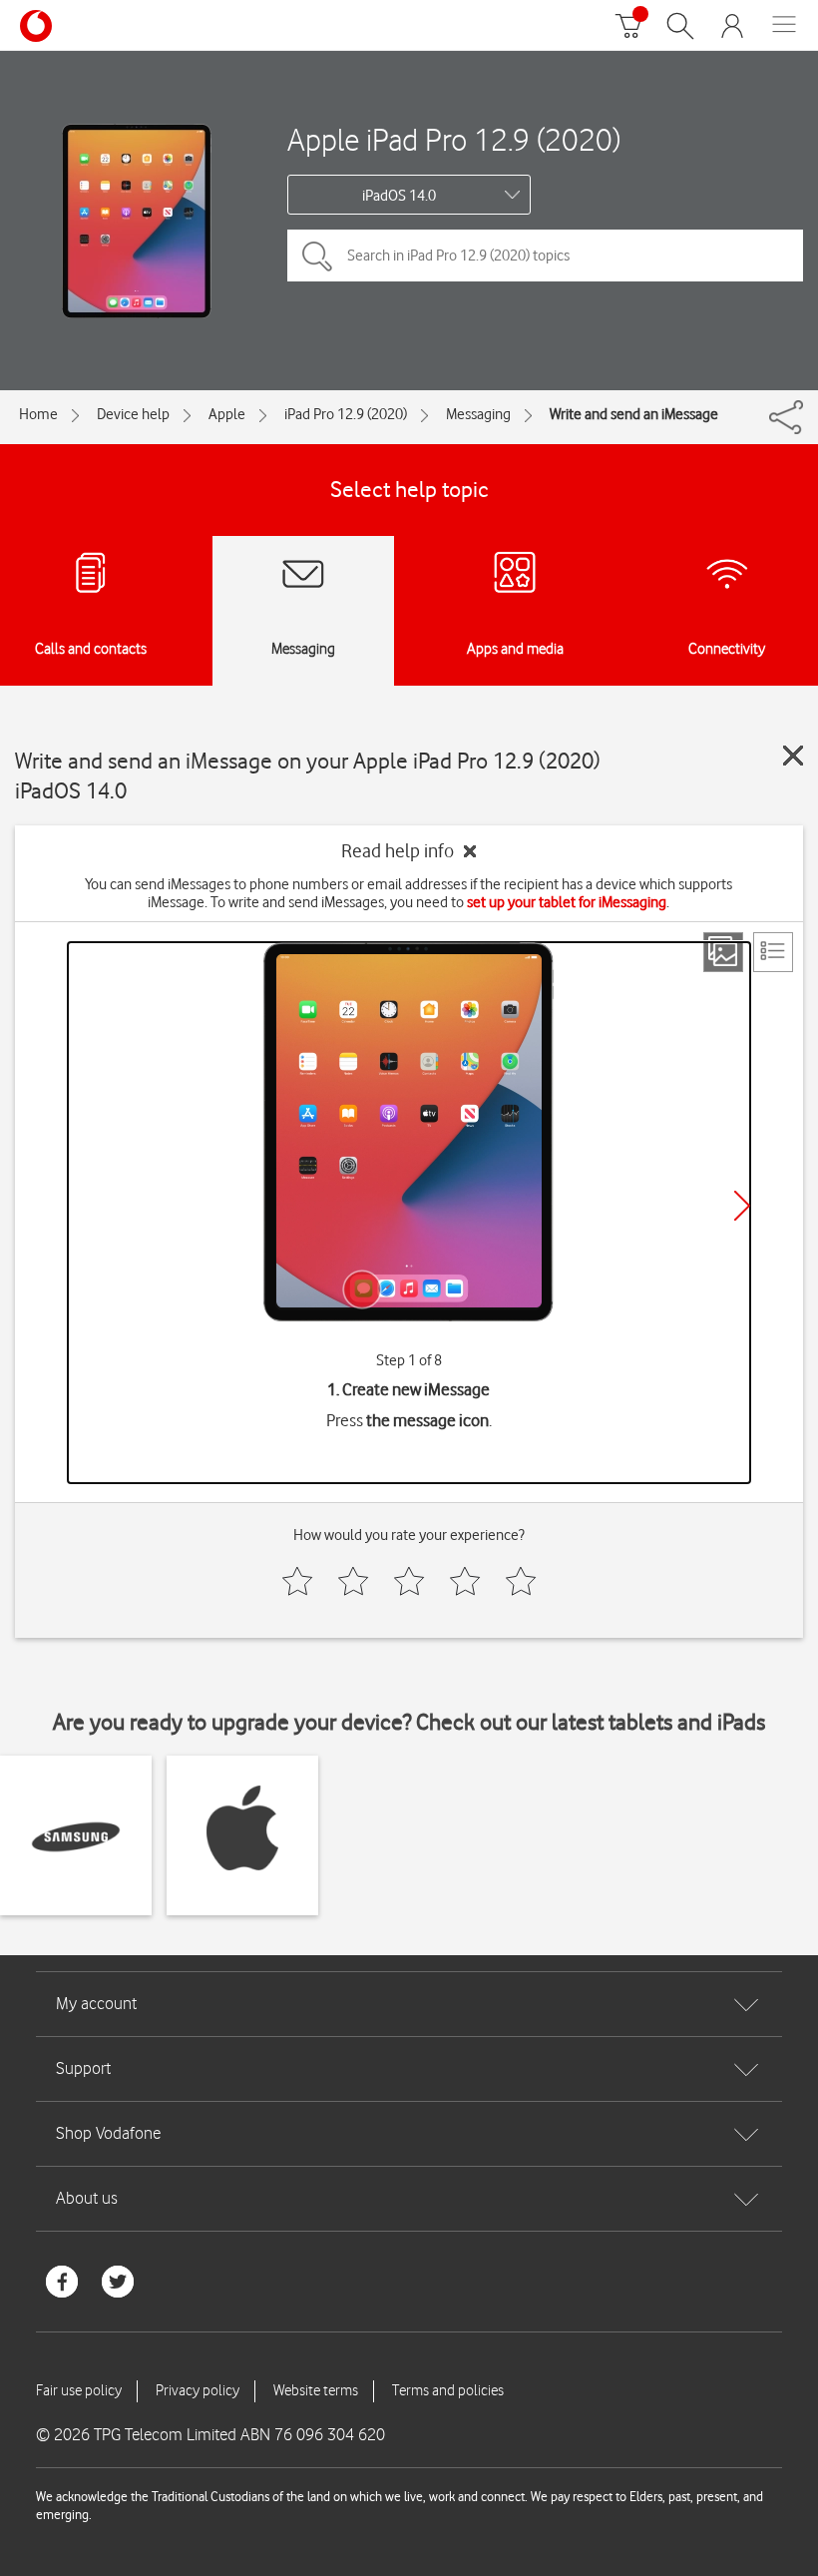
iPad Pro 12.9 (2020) (346, 414)
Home (38, 414)
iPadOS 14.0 (399, 196)
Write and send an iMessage (634, 414)
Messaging (478, 414)
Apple (227, 414)
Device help (133, 414)
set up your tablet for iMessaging (567, 902)
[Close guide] (793, 756)
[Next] (742, 1206)
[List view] (773, 952)
